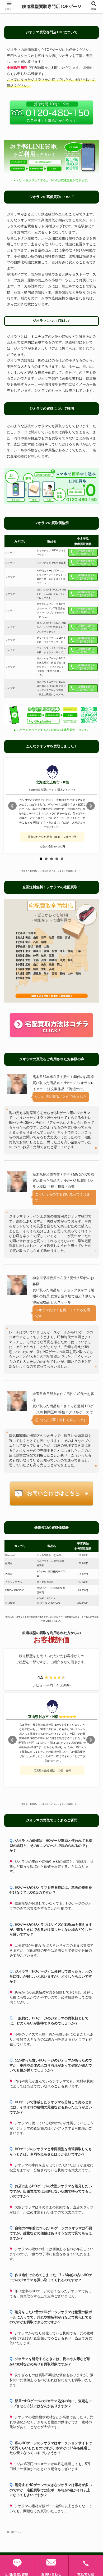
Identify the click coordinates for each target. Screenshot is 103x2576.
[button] (93, 1397)
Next (91, 806)
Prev (12, 806)
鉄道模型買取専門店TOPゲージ (52, 6)
